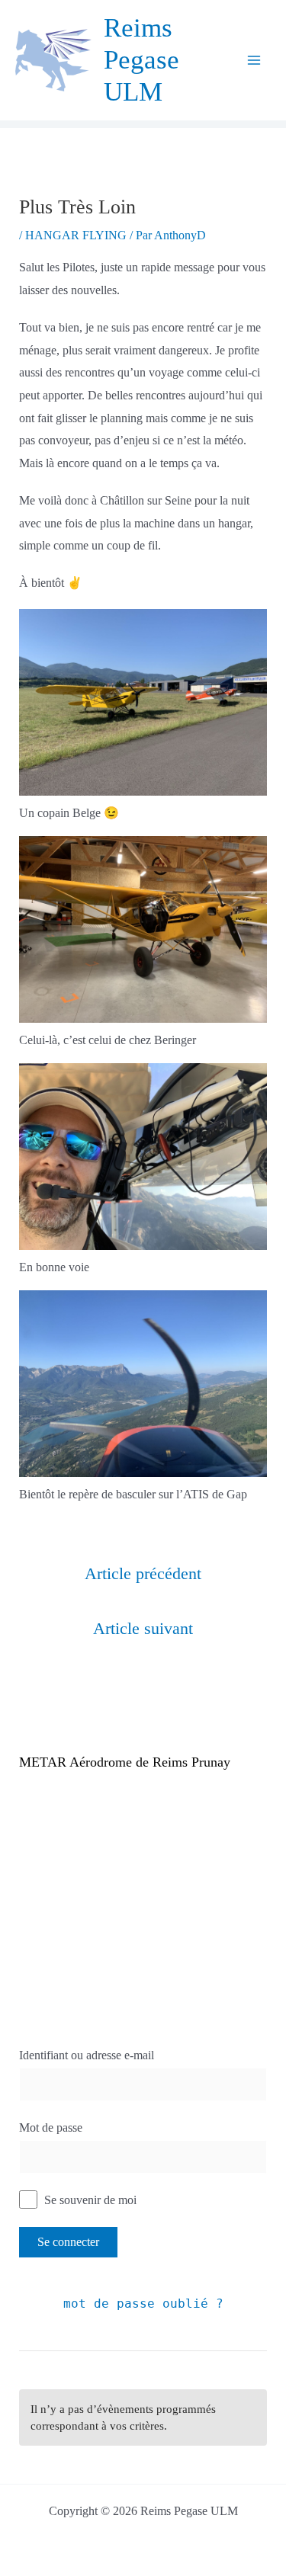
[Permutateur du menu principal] (254, 60)
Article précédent (143, 1573)
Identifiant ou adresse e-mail (87, 2055)
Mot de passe (51, 2127)
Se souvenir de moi (89, 2200)
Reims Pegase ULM (141, 60)
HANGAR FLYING (76, 235)
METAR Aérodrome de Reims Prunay (125, 1762)
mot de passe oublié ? (143, 2304)
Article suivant (143, 1628)
